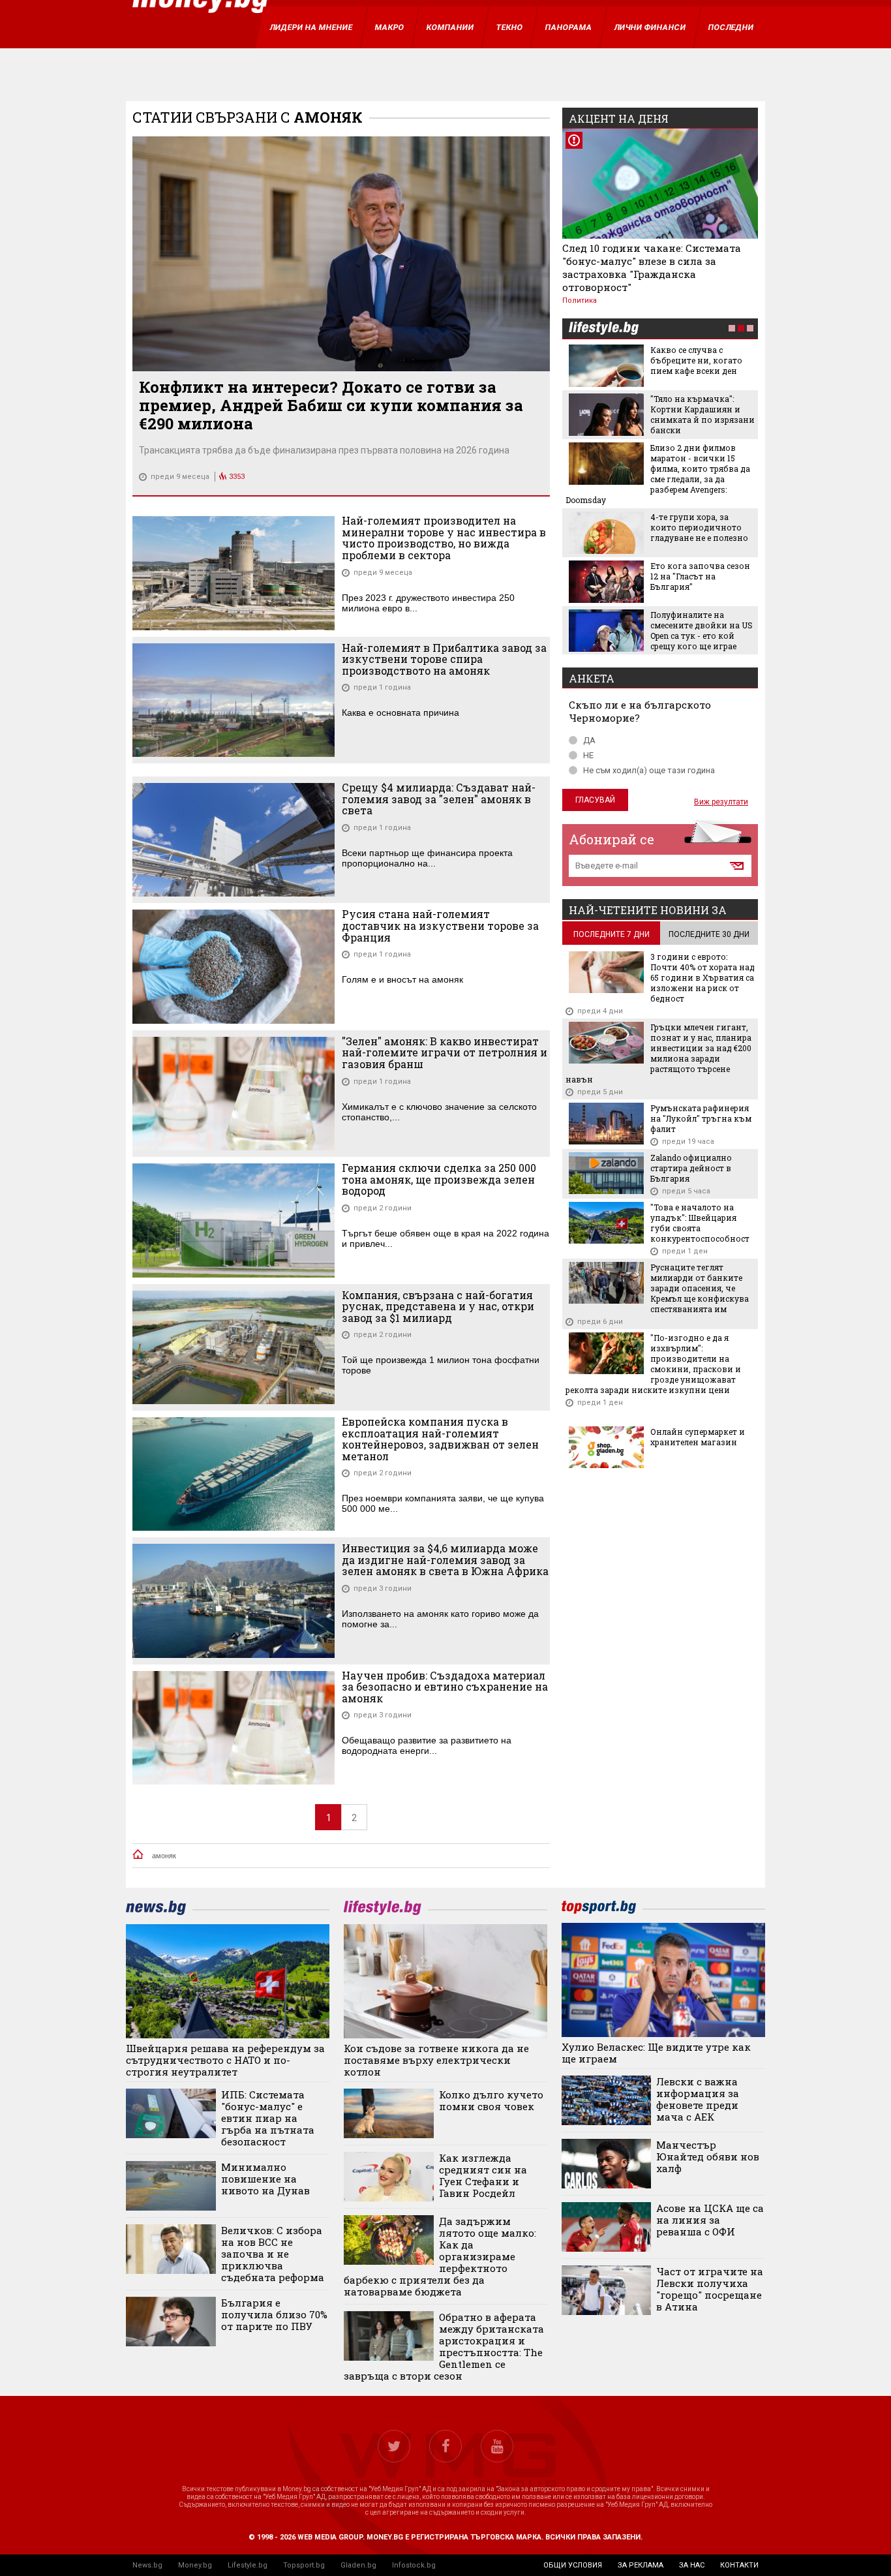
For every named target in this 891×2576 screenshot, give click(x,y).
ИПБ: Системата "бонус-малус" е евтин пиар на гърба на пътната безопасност (268, 2118)
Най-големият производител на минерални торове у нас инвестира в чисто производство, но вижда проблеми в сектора (444, 538)
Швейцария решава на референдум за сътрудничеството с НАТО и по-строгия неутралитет (225, 2060)
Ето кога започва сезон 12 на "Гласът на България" (700, 576)
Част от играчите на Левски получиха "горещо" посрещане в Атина (710, 2289)
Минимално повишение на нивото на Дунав (265, 2179)
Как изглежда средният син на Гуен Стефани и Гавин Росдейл (483, 2175)
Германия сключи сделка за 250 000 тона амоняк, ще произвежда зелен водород (439, 1179)
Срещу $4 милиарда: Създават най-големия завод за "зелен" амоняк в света (439, 799)
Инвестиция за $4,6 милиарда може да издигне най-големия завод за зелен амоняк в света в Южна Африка (445, 1560)
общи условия (573, 2565)
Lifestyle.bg (248, 2565)
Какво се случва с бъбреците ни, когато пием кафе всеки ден (696, 360)
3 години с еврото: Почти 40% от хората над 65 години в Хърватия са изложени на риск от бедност (702, 977)
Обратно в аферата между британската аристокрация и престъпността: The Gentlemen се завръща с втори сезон (444, 2346)
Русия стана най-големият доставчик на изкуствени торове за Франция (440, 926)
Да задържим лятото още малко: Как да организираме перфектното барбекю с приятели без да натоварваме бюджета (440, 2256)
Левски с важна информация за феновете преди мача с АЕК (698, 2099)
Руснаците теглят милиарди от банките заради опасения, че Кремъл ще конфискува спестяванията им (700, 1288)
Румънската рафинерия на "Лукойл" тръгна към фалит (701, 1118)
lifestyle (603, 329)
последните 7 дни (612, 934)
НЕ (588, 755)
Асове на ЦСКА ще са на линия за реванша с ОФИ (710, 2220)
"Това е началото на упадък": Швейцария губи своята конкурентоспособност (700, 1223)
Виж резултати (721, 802)
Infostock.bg (414, 2565)
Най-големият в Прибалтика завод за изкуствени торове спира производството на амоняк (444, 659)
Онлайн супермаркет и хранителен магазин (698, 1437)
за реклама (641, 2565)
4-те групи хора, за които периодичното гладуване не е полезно (699, 527)
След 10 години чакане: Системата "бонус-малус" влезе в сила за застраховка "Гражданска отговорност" (652, 268)
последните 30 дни (709, 934)
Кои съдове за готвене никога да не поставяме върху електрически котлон (436, 2060)
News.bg (147, 2565)
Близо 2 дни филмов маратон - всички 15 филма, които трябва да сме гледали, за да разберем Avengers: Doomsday (658, 474)
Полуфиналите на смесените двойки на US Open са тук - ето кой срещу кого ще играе (702, 630)
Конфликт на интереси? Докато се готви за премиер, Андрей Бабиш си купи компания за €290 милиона (331, 405)
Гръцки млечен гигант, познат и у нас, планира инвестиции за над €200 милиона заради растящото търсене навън (658, 1053)
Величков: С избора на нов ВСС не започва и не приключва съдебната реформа (273, 2254)
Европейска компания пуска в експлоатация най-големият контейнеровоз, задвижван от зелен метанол (440, 1439)
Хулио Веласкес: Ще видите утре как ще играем (656, 2053)
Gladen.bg (358, 2565)
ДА (589, 740)
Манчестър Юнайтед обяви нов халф (708, 2156)
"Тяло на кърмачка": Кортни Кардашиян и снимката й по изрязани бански (702, 414)
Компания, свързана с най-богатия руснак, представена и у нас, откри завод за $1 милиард (438, 1307)
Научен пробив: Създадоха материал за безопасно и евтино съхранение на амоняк (445, 1687)
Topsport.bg (304, 2565)
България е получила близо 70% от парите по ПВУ (274, 2314)
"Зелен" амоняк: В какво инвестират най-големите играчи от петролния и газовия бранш (445, 1053)
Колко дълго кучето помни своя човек (491, 2100)
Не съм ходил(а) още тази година (649, 770)
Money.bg (195, 2565)
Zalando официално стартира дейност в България (691, 1168)
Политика (580, 300)
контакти (739, 2565)
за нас (692, 2565)
